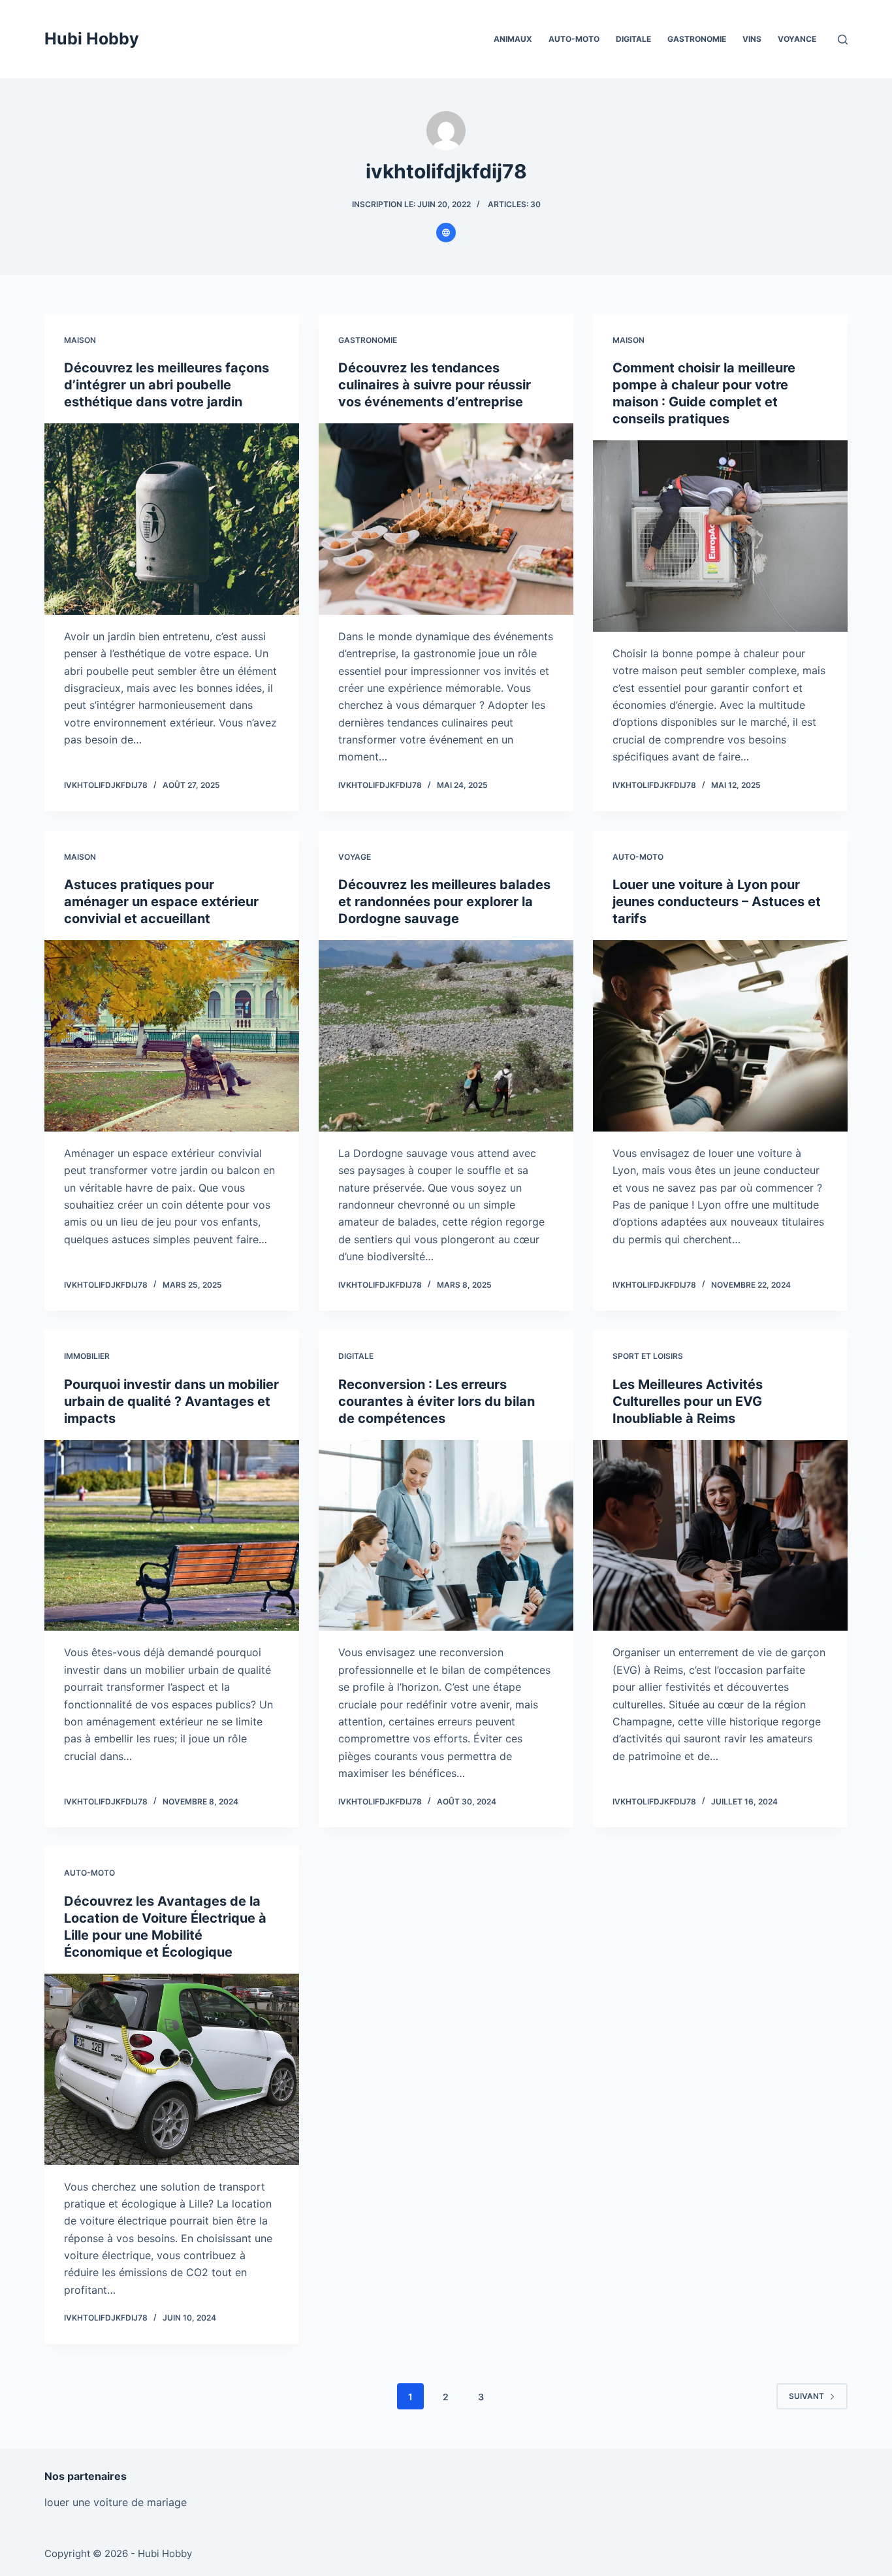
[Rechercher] (843, 40)
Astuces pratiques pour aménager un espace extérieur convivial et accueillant (161, 902)
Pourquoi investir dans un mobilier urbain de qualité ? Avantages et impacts (171, 1401)
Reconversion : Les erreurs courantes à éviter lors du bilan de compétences (437, 1401)
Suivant (806, 2396)
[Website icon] (446, 233)
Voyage (355, 857)
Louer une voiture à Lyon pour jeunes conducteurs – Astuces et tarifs (717, 902)
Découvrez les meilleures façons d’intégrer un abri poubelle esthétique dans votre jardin (167, 385)
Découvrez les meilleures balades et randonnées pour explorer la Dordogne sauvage (444, 902)
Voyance (797, 39)
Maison (80, 340)
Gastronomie (697, 39)
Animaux (513, 39)
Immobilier (87, 1356)
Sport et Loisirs (648, 1356)
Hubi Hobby (92, 39)
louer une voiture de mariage (116, 2502)
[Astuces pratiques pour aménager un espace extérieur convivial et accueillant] (172, 1035)
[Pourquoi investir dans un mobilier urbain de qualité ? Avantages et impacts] (172, 1535)
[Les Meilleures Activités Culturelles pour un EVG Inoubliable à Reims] (720, 1535)
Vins (752, 39)
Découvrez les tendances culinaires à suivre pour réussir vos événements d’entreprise (435, 385)
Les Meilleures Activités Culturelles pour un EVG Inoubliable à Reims (688, 1401)
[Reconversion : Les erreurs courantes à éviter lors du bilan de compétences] (446, 1535)
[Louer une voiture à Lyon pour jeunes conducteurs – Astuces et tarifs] (720, 1035)
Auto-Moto (574, 39)
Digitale (633, 39)
